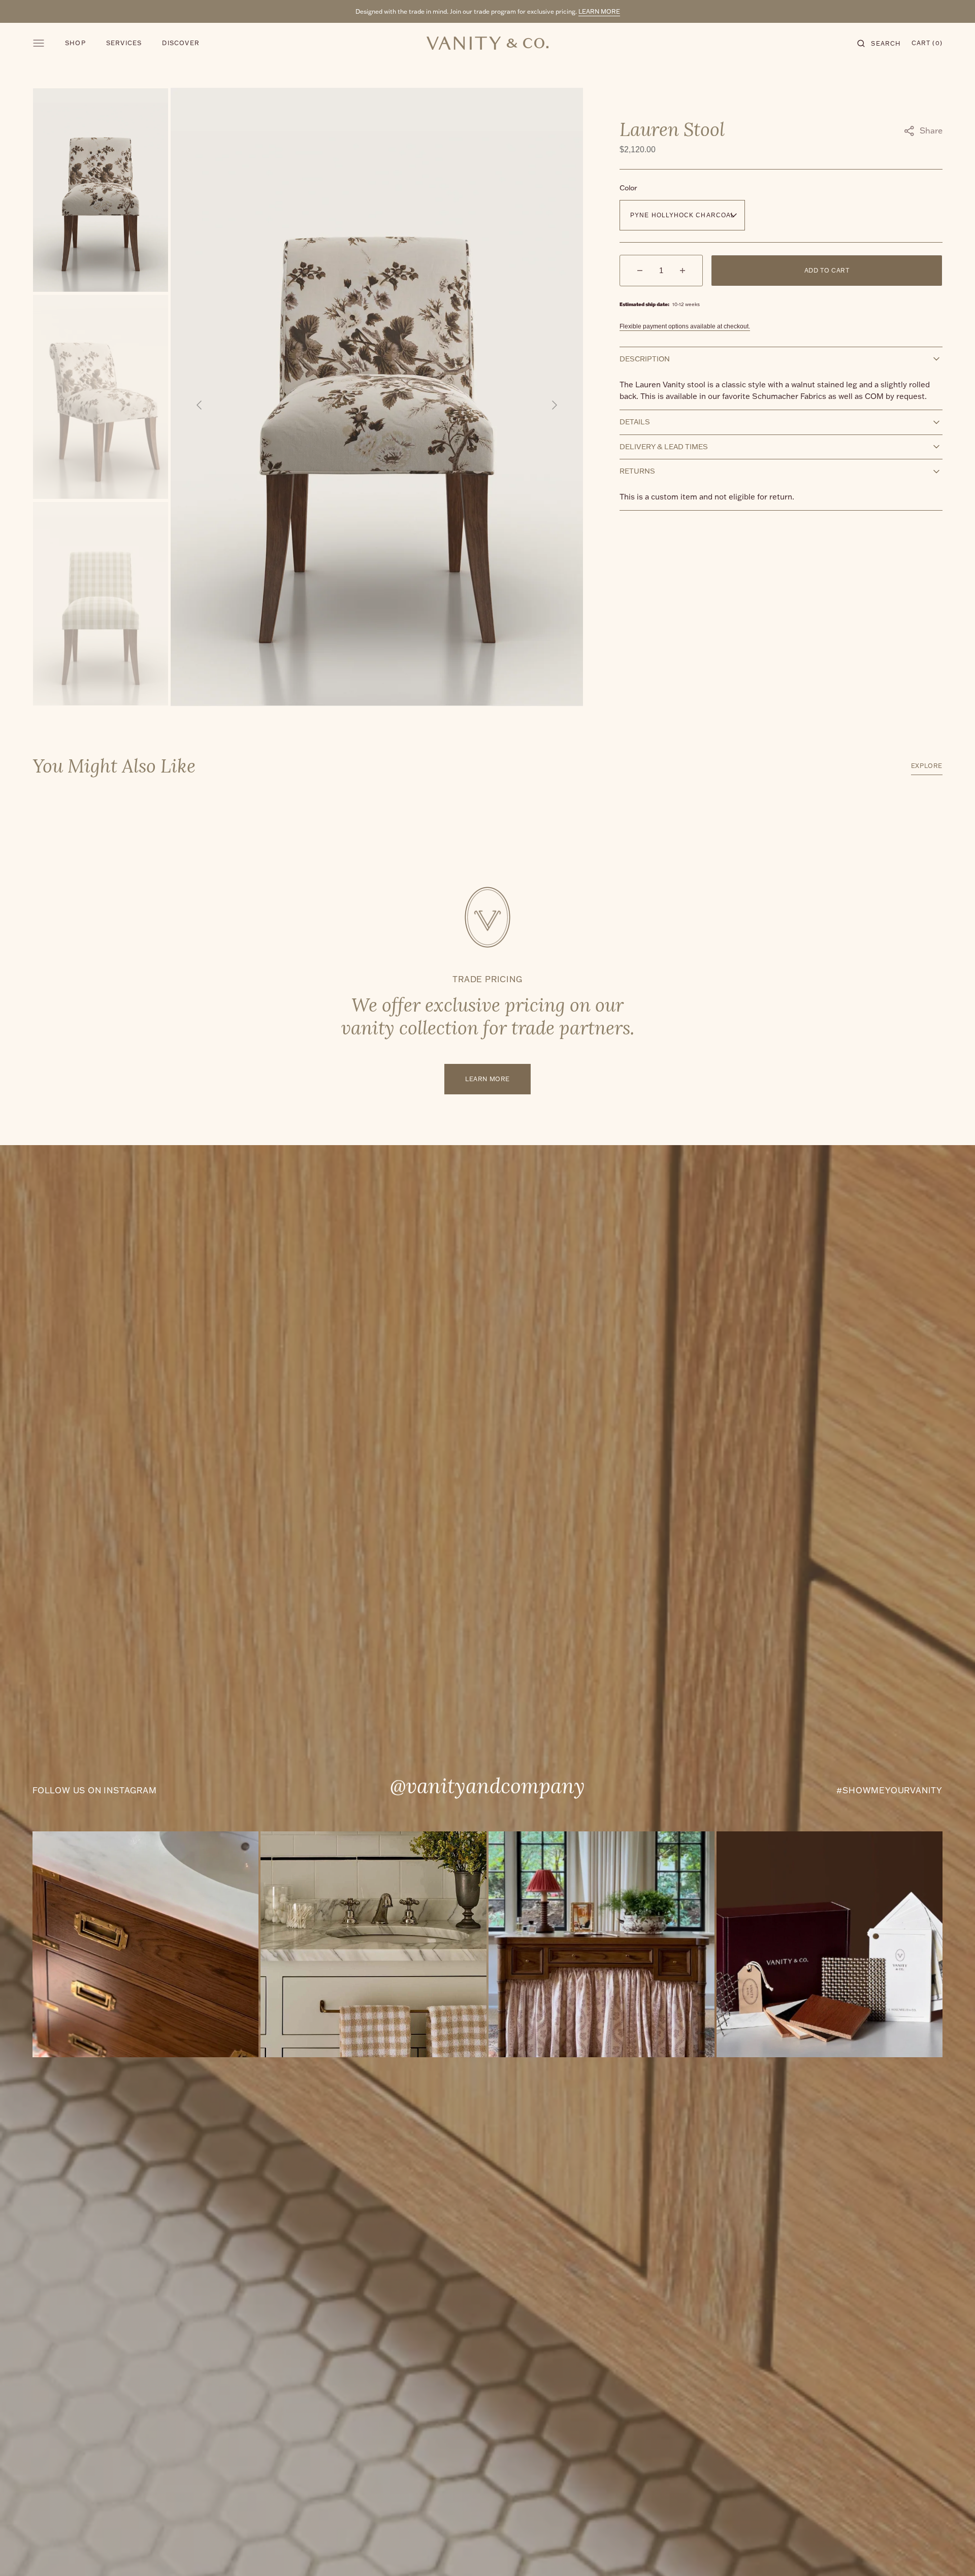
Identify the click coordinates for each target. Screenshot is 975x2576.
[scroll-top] (952, 2553)
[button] (879, 43)
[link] (145, 1944)
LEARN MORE (599, 11)
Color (628, 188)
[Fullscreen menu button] (39, 43)
